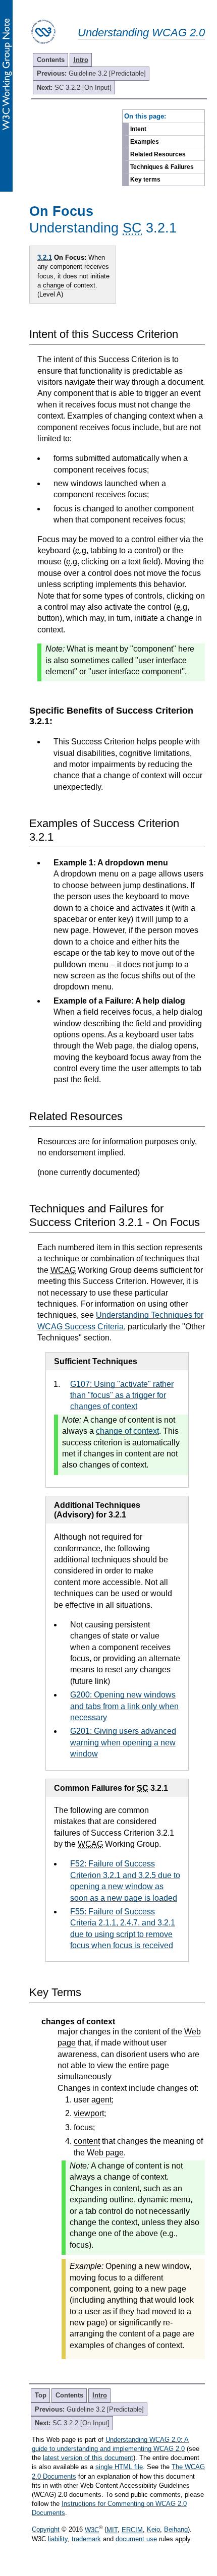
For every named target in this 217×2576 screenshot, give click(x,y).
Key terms (145, 180)
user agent (93, 2100)
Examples (145, 142)
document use (136, 2539)
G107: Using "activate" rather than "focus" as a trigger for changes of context (122, 1395)
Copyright (46, 2530)
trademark (86, 2539)
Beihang (176, 2530)
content (87, 2141)
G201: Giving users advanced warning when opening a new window (123, 1742)
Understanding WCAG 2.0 (141, 33)
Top (41, 2395)
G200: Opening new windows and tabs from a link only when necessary (124, 1706)
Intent (138, 129)
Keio (153, 2530)
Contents (51, 60)
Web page (105, 2153)
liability (58, 2539)
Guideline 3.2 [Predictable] (91, 73)
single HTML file (119, 2467)
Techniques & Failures (162, 167)
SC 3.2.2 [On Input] (74, 87)
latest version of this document (88, 2458)
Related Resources (158, 154)
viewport (89, 2113)
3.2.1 (45, 257)
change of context (69, 285)
